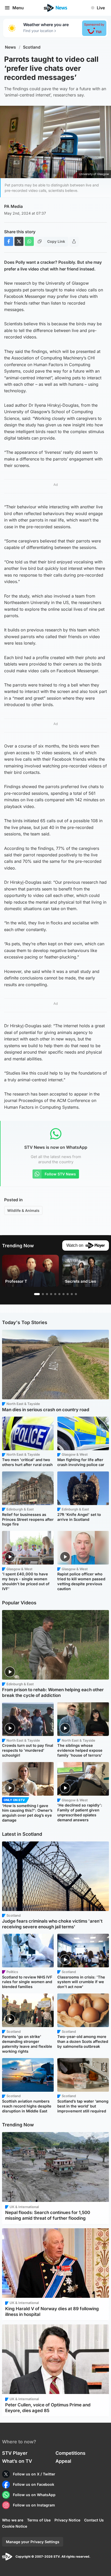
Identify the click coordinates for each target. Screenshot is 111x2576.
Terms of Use (39, 2520)
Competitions (70, 2453)
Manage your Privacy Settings (33, 2542)
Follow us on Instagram (34, 2505)
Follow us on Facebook (34, 2484)
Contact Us (94, 2520)
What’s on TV (17, 2461)
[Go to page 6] (59, 1294)
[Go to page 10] (76, 1294)
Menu (18, 8)
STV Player (15, 2453)
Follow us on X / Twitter (34, 2474)
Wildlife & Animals (23, 1210)
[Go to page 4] (51, 1294)
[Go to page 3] (47, 1294)
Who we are (13, 2520)
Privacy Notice (67, 2520)
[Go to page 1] (37, 1294)
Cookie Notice (15, 2526)
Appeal (63, 2461)
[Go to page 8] (68, 1294)
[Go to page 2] (43, 1294)
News (10, 47)
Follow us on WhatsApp (34, 2495)
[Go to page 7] (64, 1294)
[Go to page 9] (72, 1294)
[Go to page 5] (55, 1294)
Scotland (32, 47)
